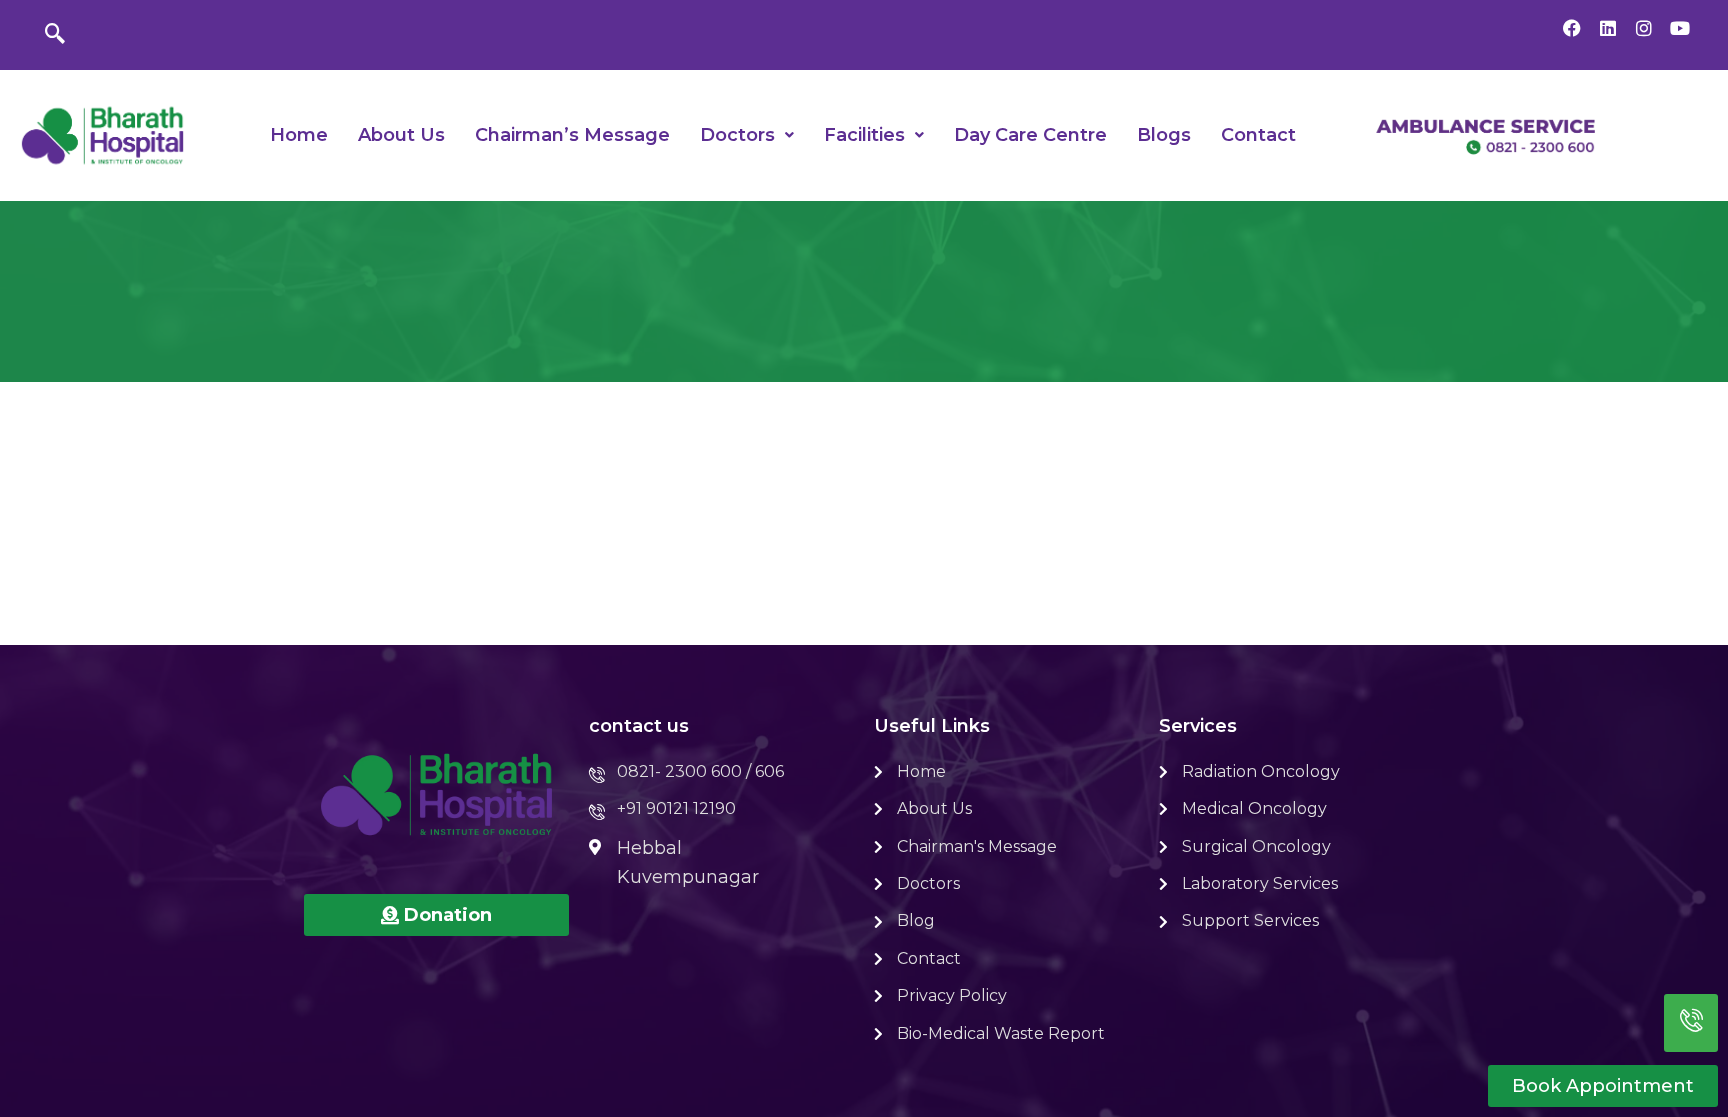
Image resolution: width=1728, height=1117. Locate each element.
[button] (747, 135)
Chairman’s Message (572, 135)
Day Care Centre (1030, 135)
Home (299, 135)
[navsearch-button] (55, 35)
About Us (401, 135)
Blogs (1164, 135)
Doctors (737, 135)
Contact (1258, 135)
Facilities (864, 135)
